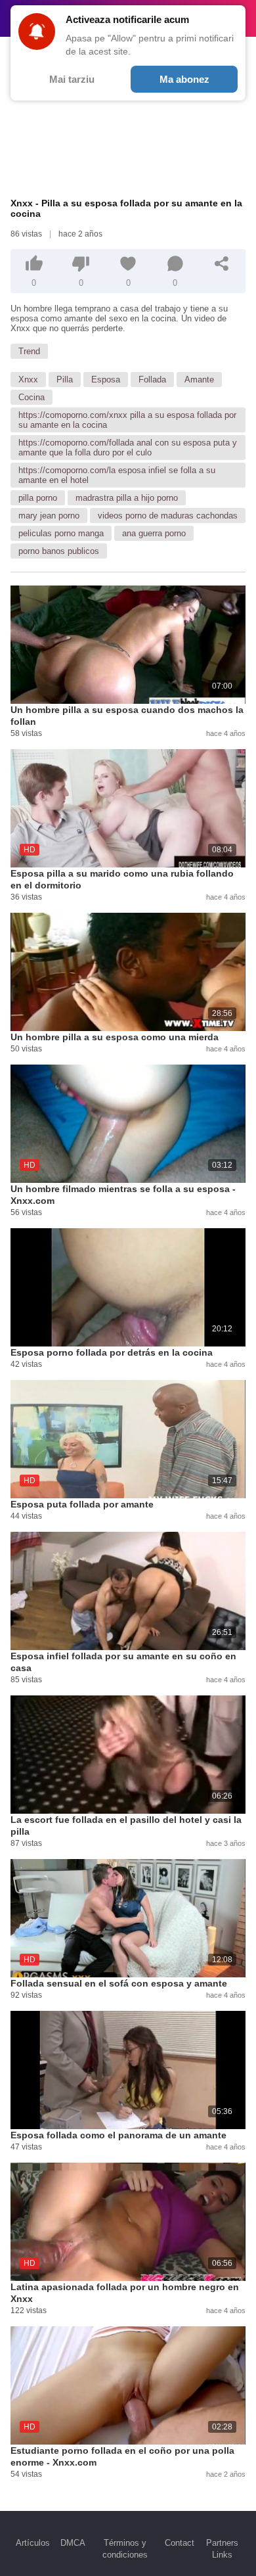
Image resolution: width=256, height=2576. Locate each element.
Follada (152, 379)
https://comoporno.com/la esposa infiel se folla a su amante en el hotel (117, 475)
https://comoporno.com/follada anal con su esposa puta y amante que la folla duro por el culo (128, 448)
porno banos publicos (59, 551)
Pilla (65, 379)
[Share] (222, 264)
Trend (29, 351)
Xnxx (28, 379)
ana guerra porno (154, 533)
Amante (199, 379)
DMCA (73, 2543)
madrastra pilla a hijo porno (127, 498)
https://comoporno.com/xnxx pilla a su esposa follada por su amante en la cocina (127, 420)
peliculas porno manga (61, 533)
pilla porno (38, 498)
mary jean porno (49, 516)
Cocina (32, 397)
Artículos (33, 2543)
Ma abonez (184, 79)
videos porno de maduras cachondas (168, 516)
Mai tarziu (72, 79)
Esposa (106, 379)
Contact (180, 2543)
